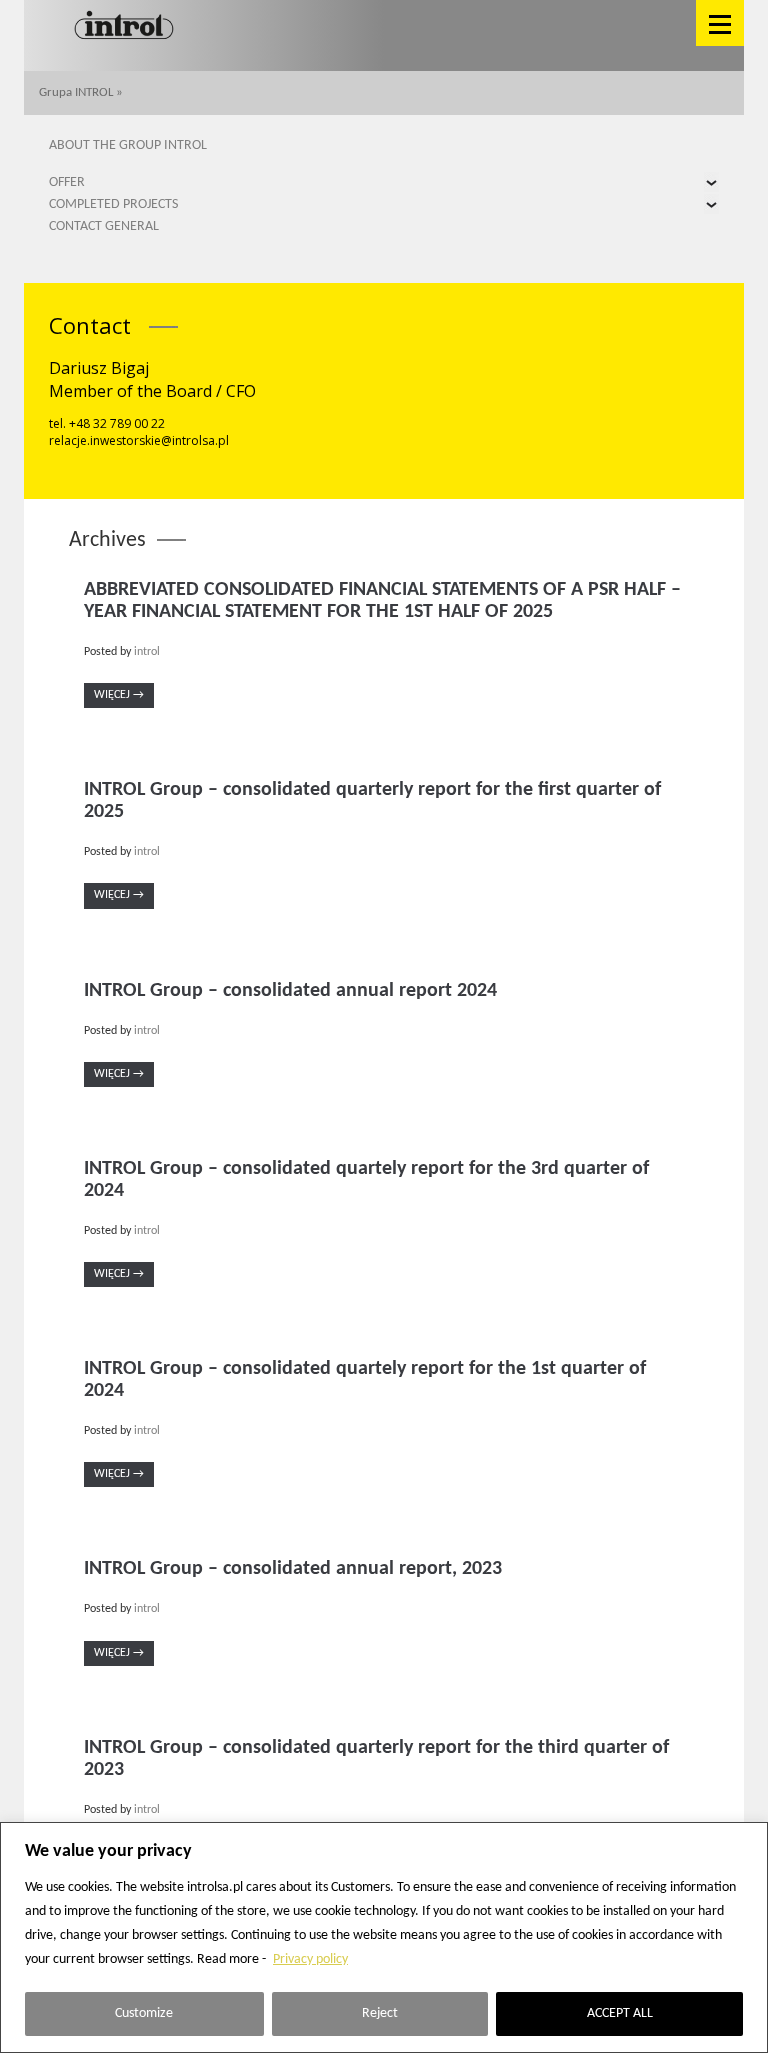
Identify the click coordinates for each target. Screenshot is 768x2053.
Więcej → (119, 695)
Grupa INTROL (76, 92)
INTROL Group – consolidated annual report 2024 (290, 991)
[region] (384, 1937)
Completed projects (113, 204)
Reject (380, 2013)
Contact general (104, 226)
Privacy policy (310, 1959)
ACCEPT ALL (620, 2013)
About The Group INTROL (128, 145)
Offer (67, 182)
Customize (144, 2013)
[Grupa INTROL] (124, 26)
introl (147, 652)
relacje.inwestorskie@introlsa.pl (139, 440)
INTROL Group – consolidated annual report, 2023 (293, 1569)
